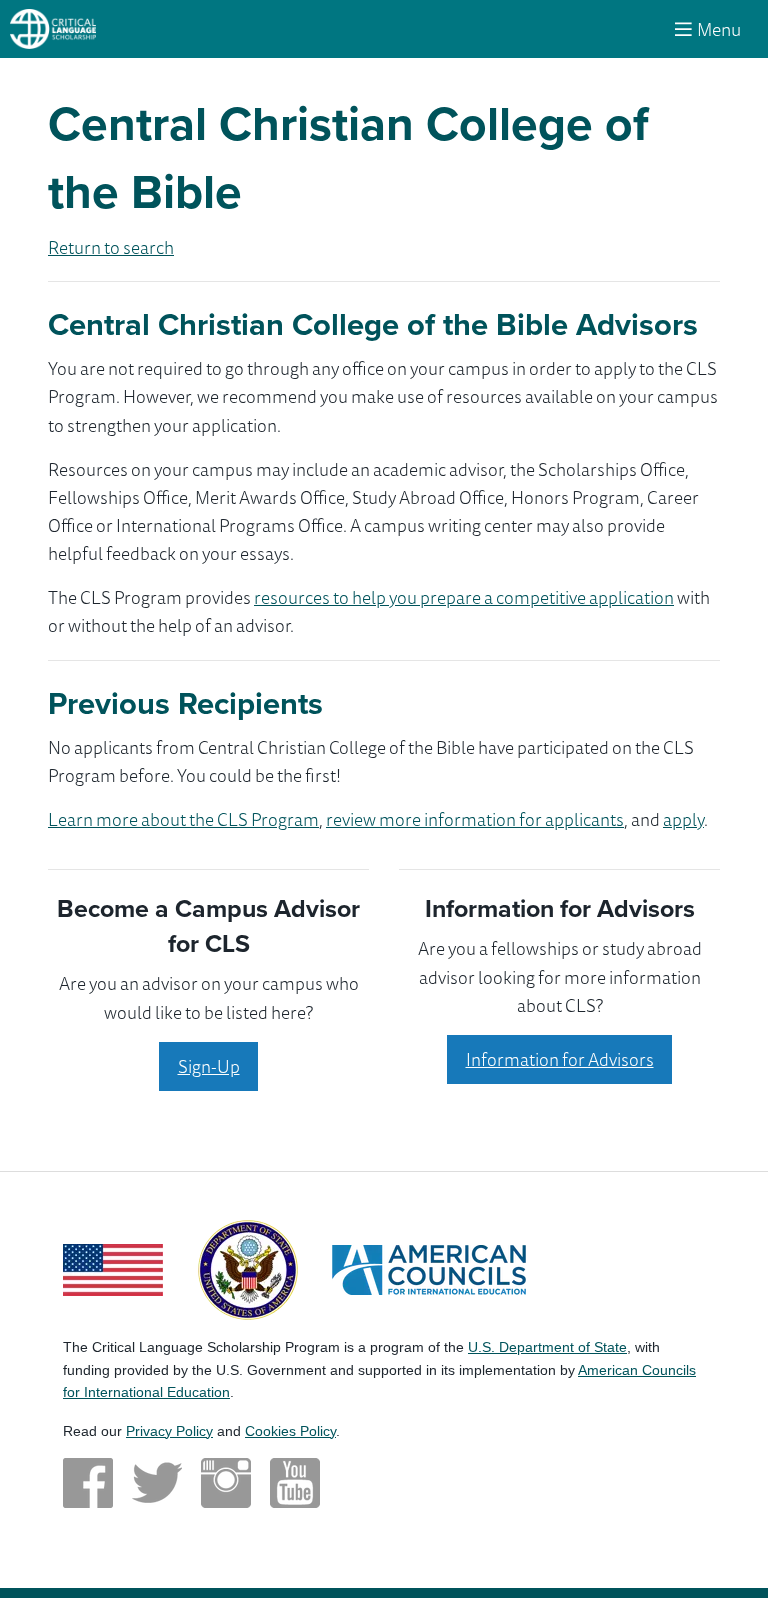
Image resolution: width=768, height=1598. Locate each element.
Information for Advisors (560, 1059)
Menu (719, 29)
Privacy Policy (169, 1431)
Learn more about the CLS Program (183, 819)
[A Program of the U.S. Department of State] (248, 1267)
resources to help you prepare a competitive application (464, 597)
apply (683, 819)
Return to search (111, 247)
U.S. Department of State (547, 1347)
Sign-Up (209, 1066)
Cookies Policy (290, 1431)
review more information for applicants (475, 819)
